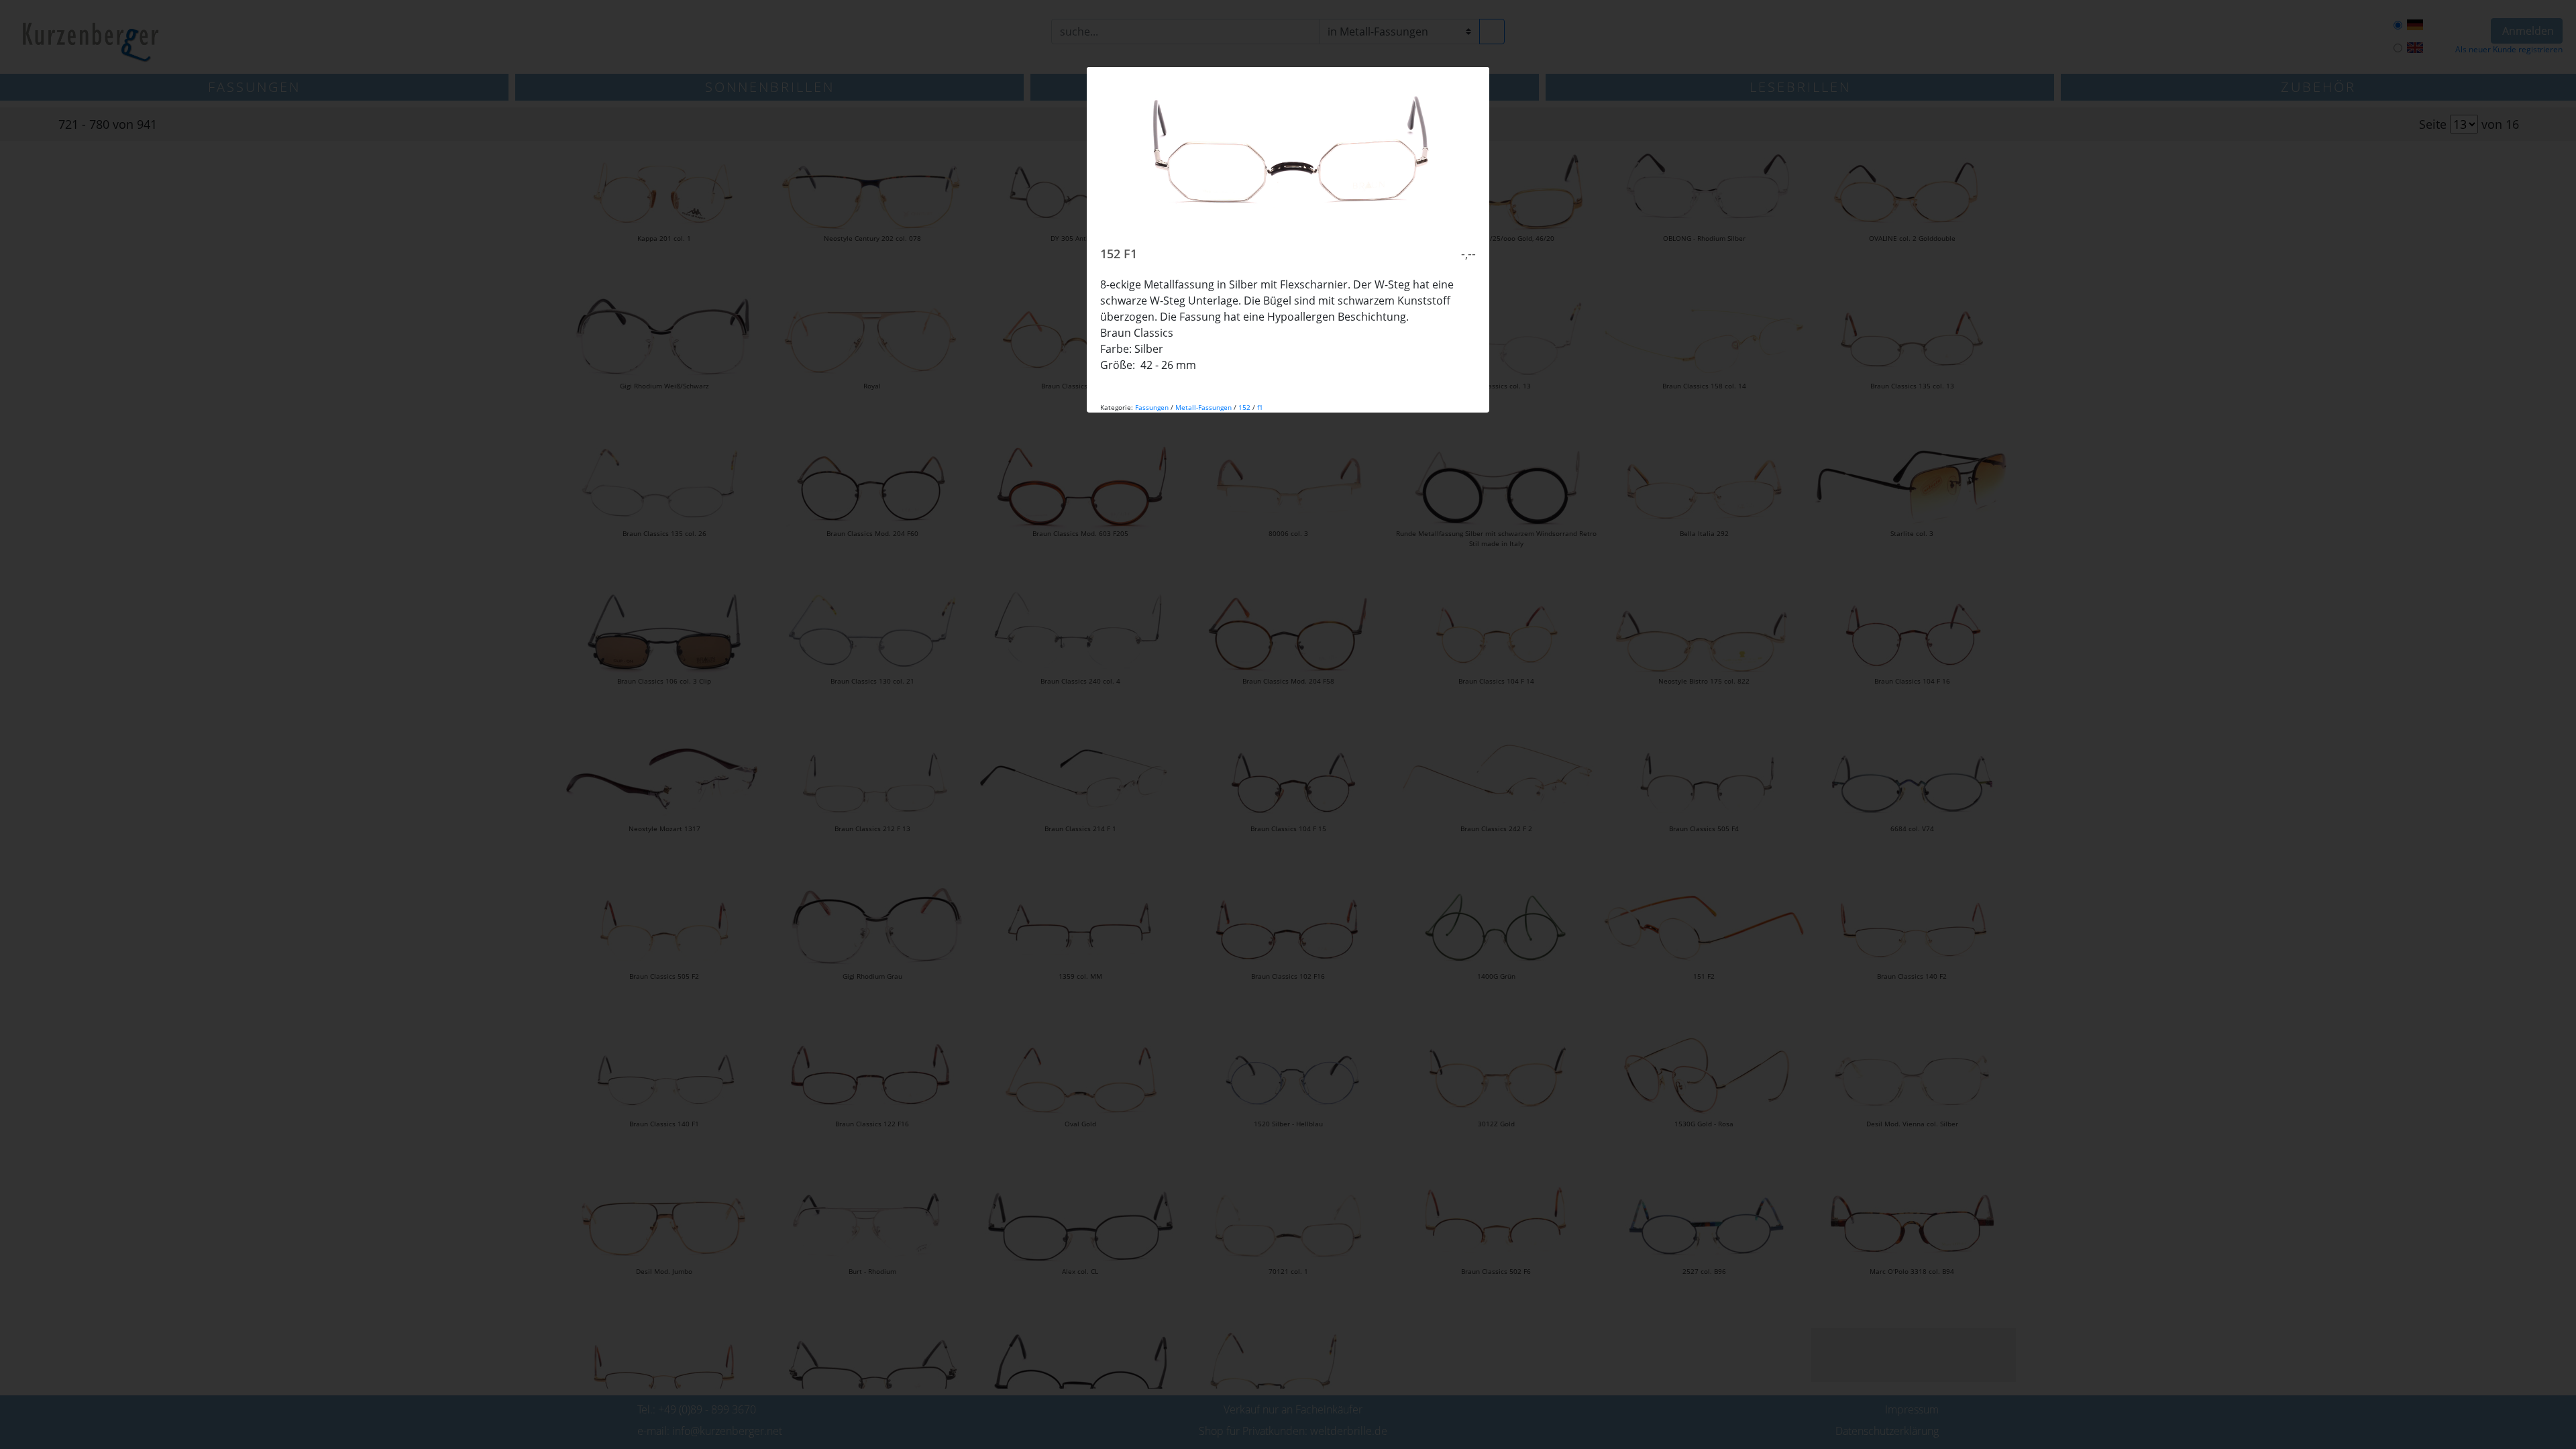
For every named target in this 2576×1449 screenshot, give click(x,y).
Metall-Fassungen (1203, 407)
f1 (1260, 407)
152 (1244, 407)
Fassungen (1152, 407)
